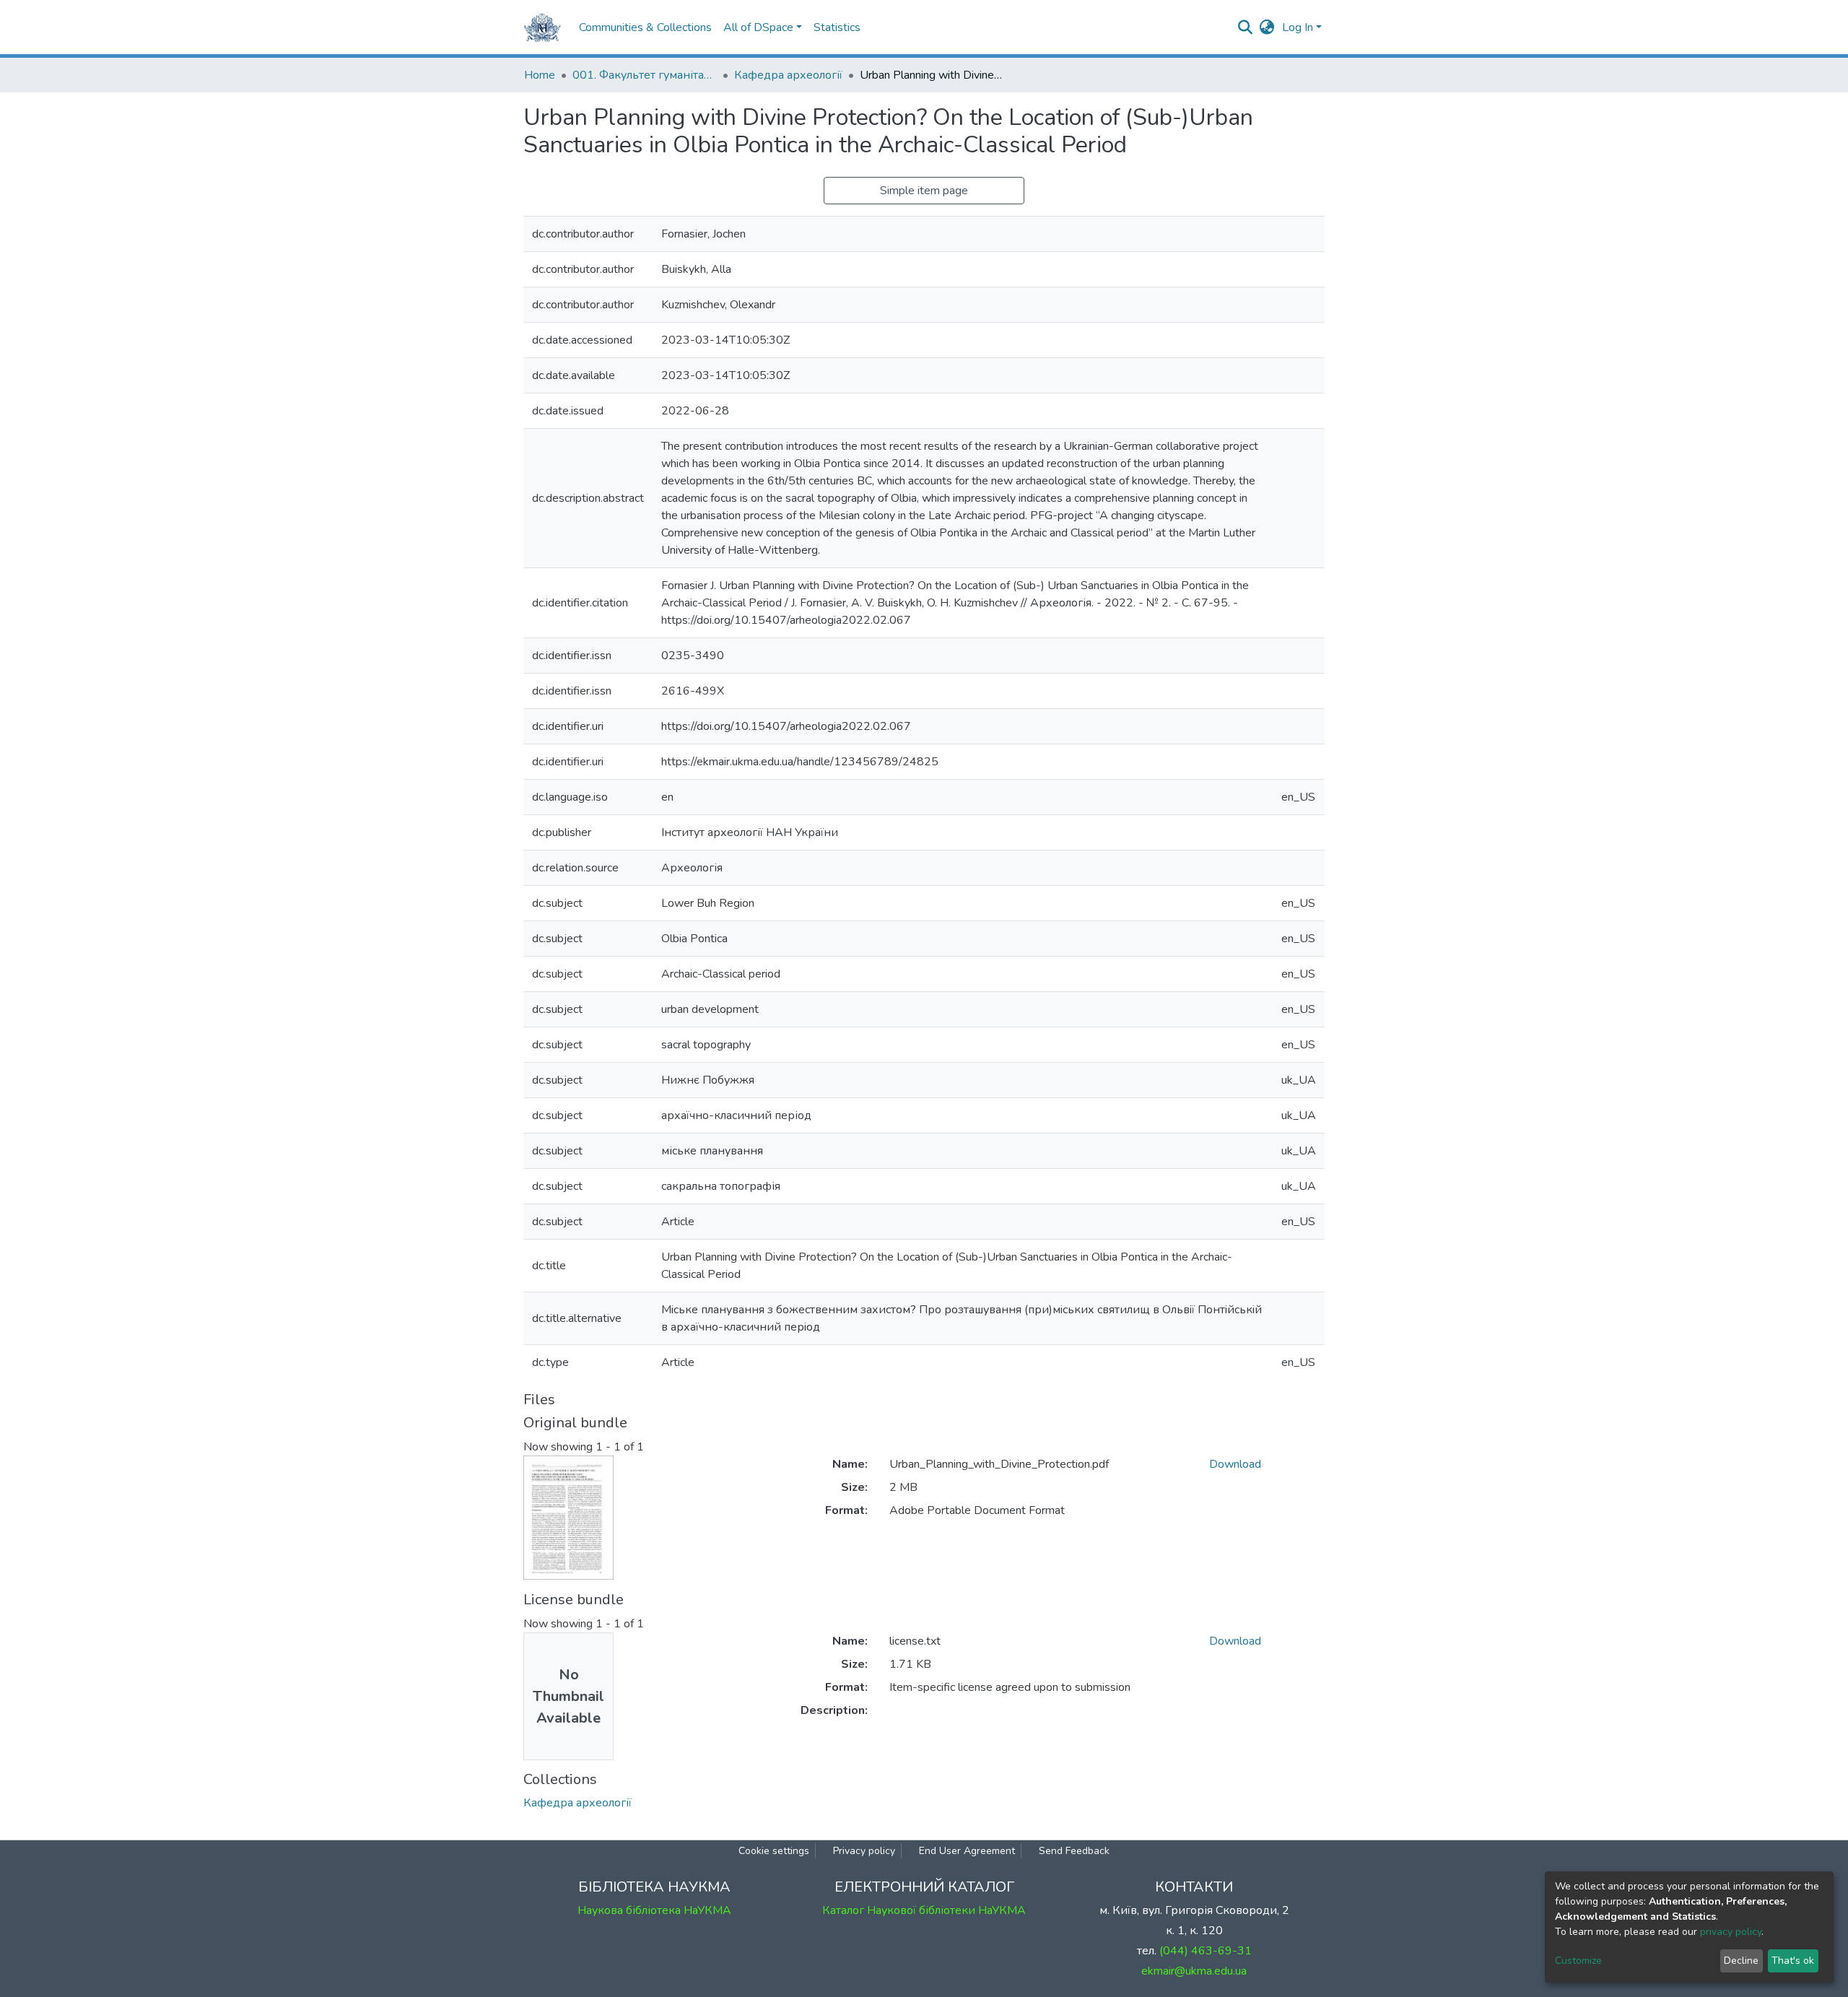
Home (540, 75)
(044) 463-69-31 (1206, 1951)
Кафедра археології (788, 75)
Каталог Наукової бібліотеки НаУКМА (924, 1910)
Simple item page (924, 191)
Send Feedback (1074, 1851)
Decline (1741, 1961)
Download (1235, 1464)
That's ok (1793, 1961)
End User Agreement (967, 1851)
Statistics (837, 27)
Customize (1578, 1961)
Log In (1298, 27)
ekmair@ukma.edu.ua (1194, 1971)
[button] (1267, 27)
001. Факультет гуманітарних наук (645, 75)
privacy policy (1731, 1932)
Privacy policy (864, 1851)
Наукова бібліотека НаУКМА (654, 1910)
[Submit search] (1246, 27)
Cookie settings (774, 1851)
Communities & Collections (645, 27)
